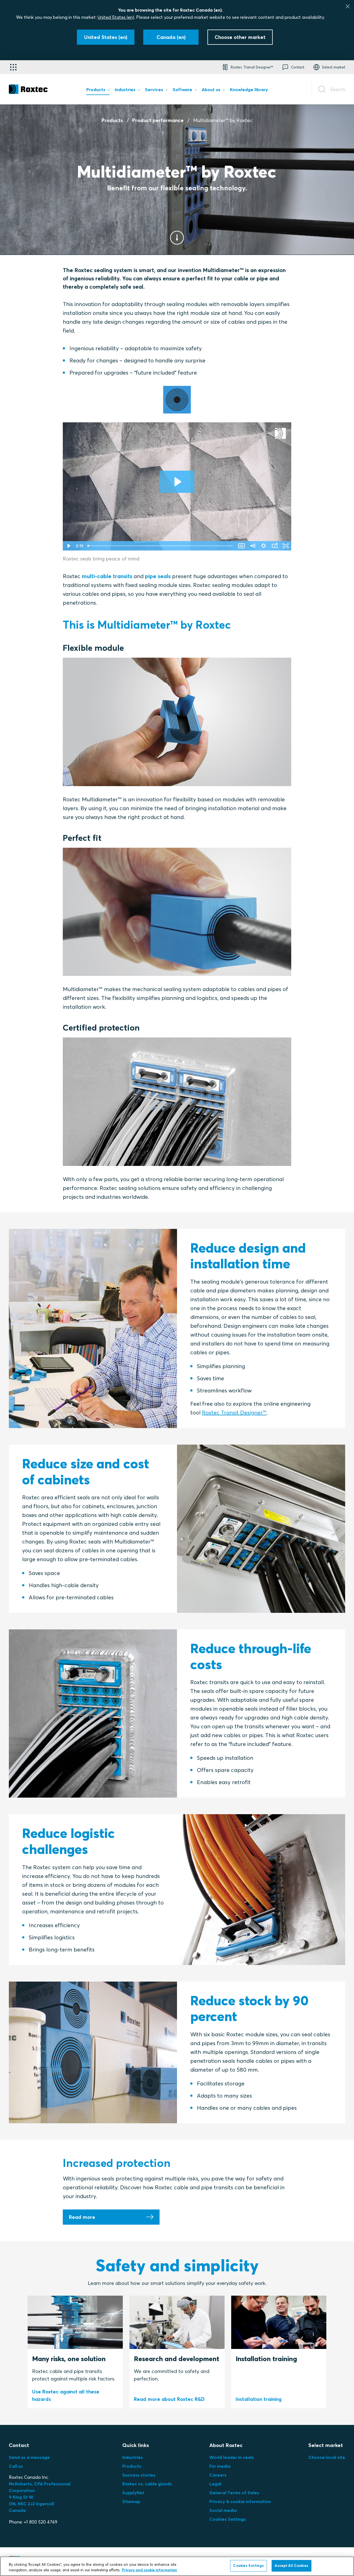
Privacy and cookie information (149, 2570)
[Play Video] (68, 546)
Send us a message (29, 2457)
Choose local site (327, 2457)
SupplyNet (133, 2493)
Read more (82, 2217)
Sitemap (131, 2501)
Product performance (158, 120)
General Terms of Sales (234, 2493)
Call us (16, 2466)
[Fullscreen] (286, 546)
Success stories (139, 2475)
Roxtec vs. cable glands (147, 2484)
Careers (218, 2475)
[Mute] (253, 546)
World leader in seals (232, 2457)
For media (220, 2466)
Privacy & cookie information (240, 2501)
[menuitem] (98, 91)
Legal (215, 2484)
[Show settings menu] (264, 546)
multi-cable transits (107, 576)
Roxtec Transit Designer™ (234, 1412)
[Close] (348, 6)
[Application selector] (13, 67)
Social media (223, 2510)
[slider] (161, 546)
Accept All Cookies (291, 2566)
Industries (133, 2457)
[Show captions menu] (241, 546)
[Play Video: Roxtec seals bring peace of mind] (177, 482)
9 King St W (21, 2497)
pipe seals (158, 576)
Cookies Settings (228, 2519)
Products (112, 120)
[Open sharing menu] (275, 546)
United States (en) (116, 17)
